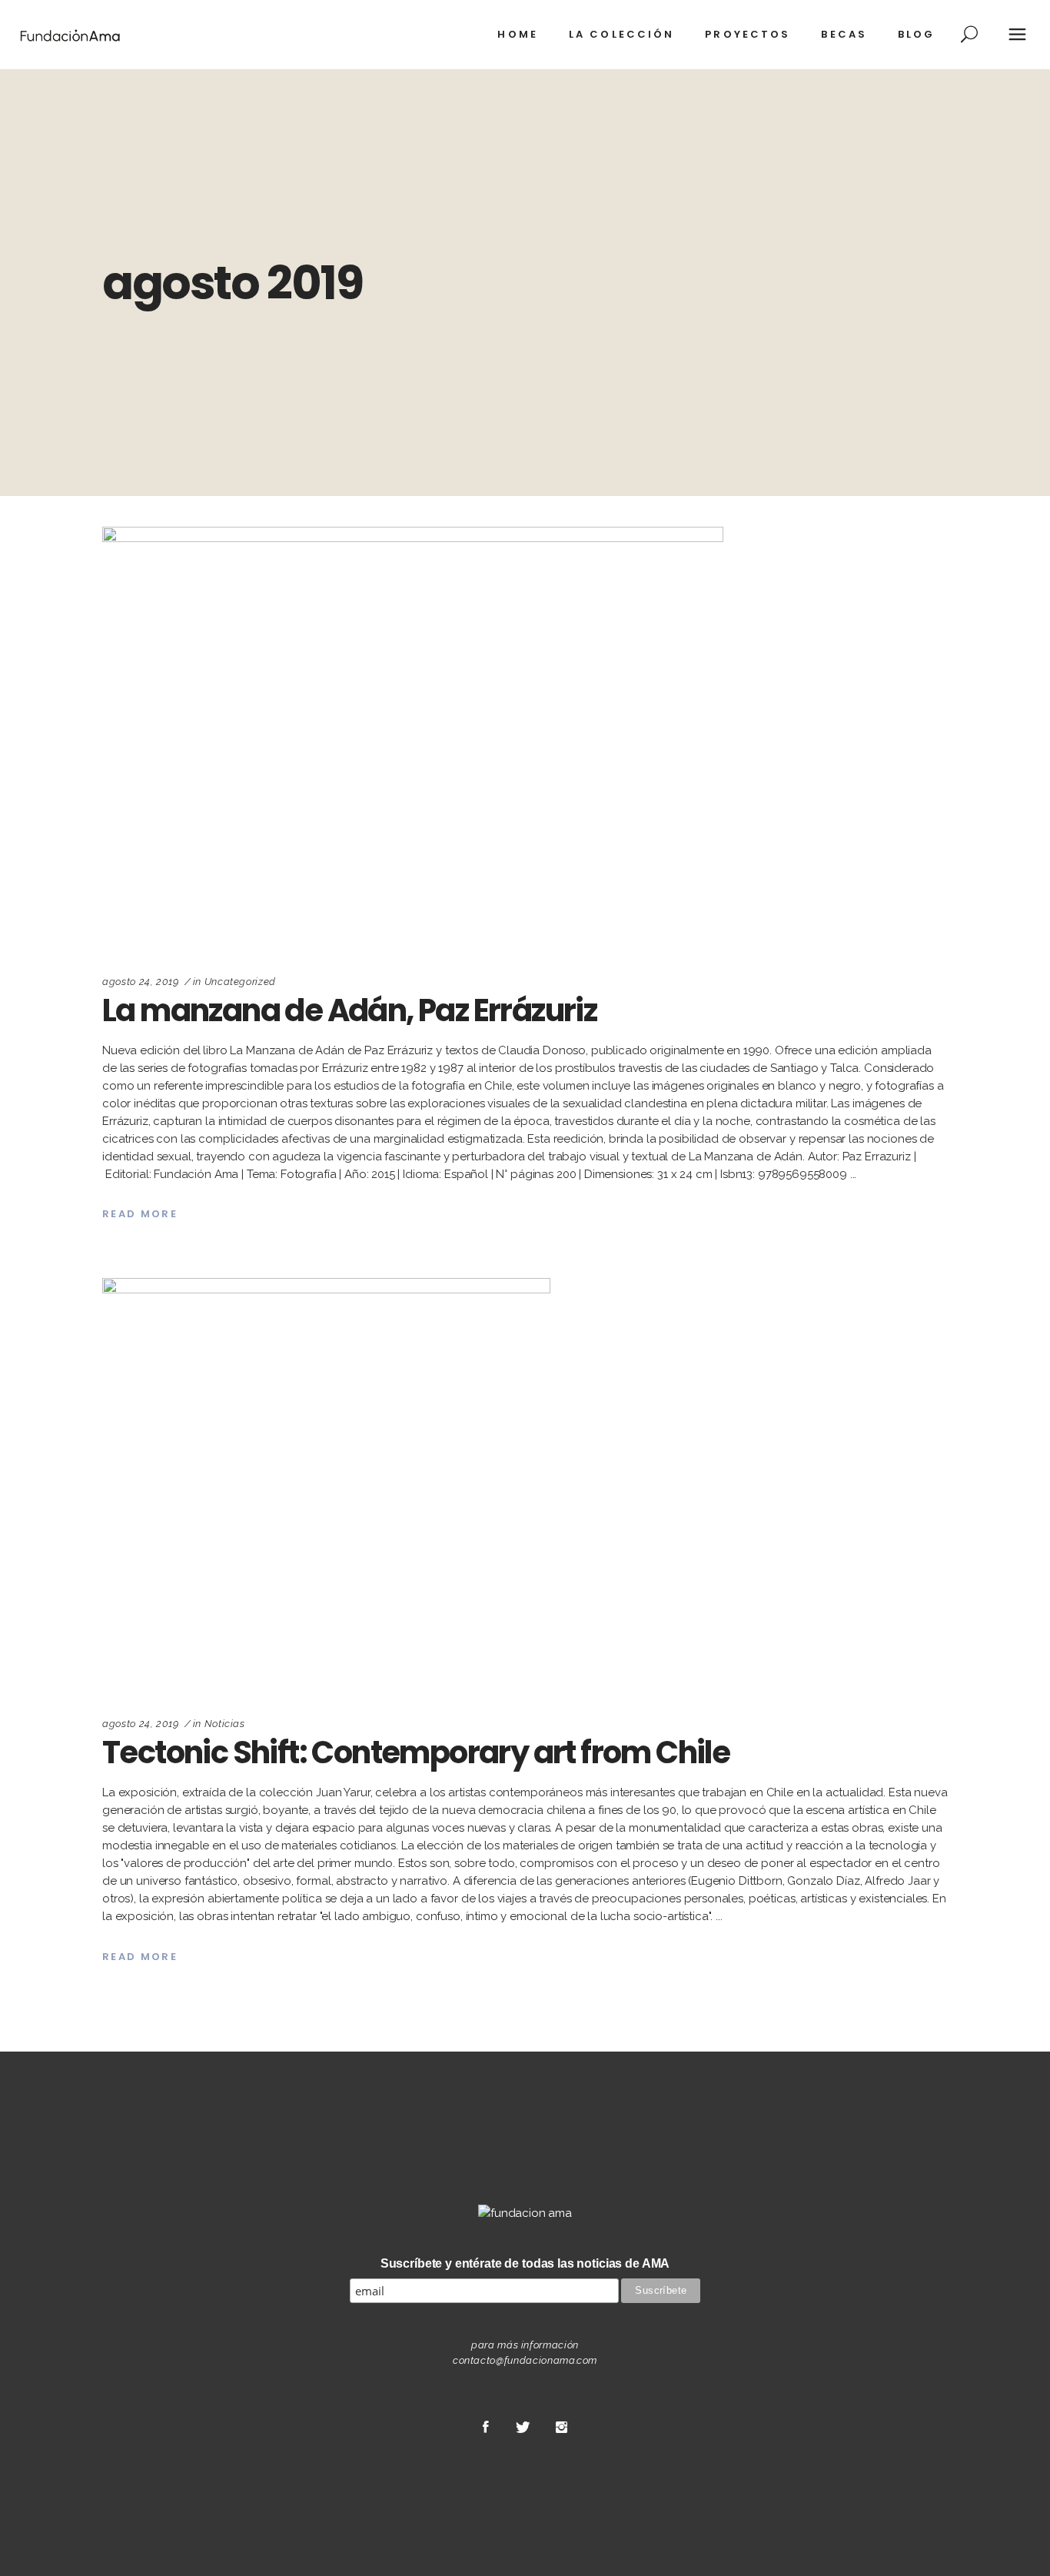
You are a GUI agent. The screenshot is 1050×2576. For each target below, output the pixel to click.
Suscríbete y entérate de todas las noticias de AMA (525, 2263)
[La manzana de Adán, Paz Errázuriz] (413, 737)
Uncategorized (240, 982)
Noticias (225, 1724)
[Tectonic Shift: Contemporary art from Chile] (326, 1484)
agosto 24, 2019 (141, 982)
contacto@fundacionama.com (525, 2360)
